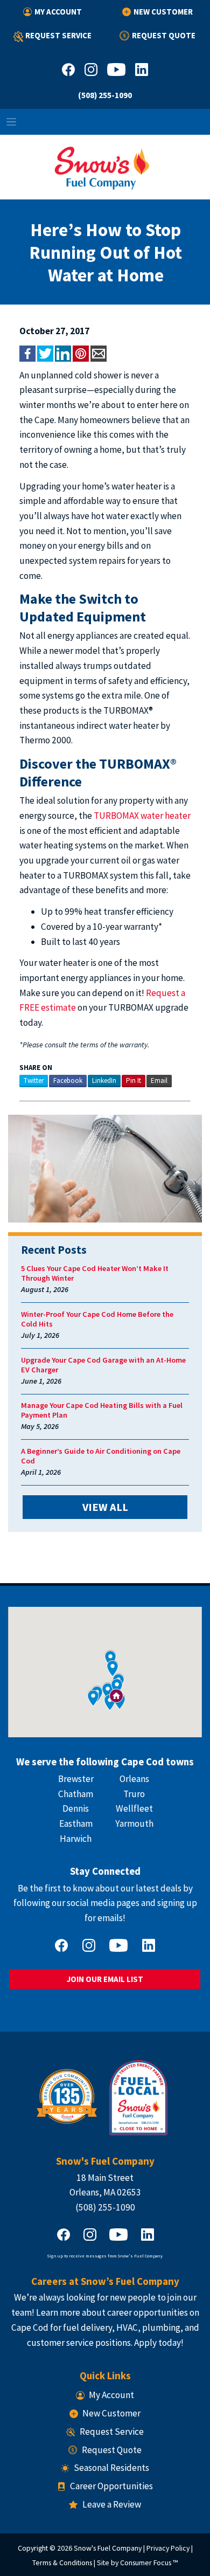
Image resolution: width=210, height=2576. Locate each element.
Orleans (134, 1779)
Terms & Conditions (62, 2563)
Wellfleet (134, 1808)
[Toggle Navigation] (105, 122)
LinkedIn (104, 1080)
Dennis (76, 1808)
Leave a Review (111, 2504)
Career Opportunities (111, 2486)
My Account (58, 12)
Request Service (58, 35)
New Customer (163, 12)
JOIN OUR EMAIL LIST (105, 1979)
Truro (134, 1794)
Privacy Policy (168, 2548)
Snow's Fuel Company (108, 2548)
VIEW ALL (105, 1507)
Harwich (76, 1839)
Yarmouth (134, 1824)
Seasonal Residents (111, 2468)
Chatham (76, 1794)
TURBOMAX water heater (142, 816)
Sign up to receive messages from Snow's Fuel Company (105, 2256)
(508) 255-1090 (105, 95)
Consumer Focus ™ (149, 2563)
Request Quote (163, 35)
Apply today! (159, 2343)
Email (159, 1080)
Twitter (34, 1080)
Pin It (134, 1080)
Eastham (76, 1824)
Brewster (76, 1779)
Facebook (68, 1080)
